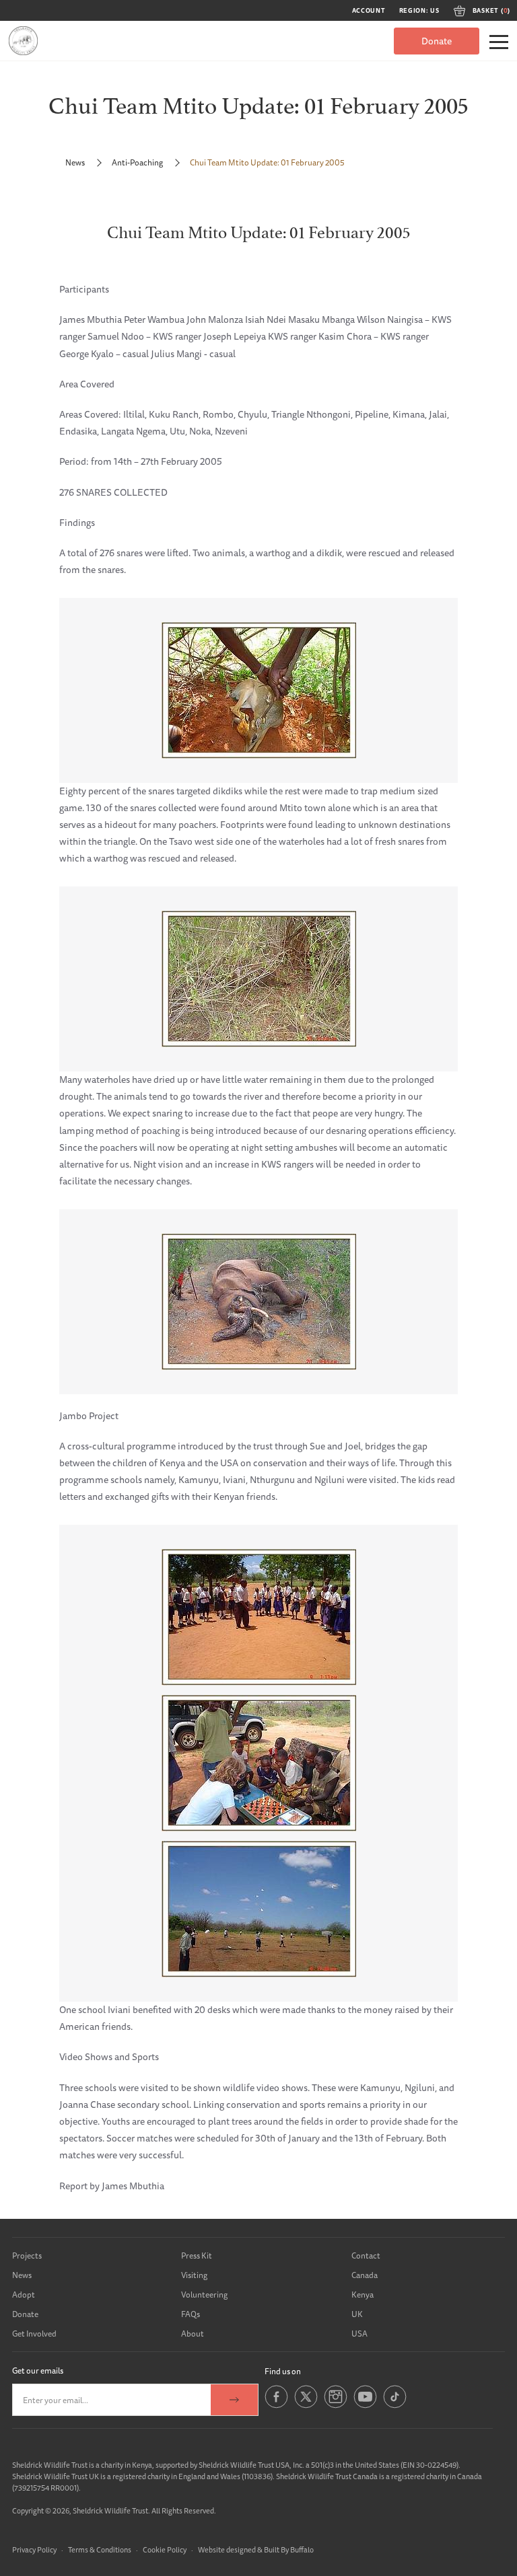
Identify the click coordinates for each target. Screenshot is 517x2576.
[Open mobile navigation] (499, 42)
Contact (366, 2256)
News (75, 162)
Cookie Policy (165, 2549)
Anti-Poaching (137, 162)
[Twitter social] (306, 2405)
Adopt (24, 2295)
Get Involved (34, 2334)
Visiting (194, 2275)
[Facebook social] (276, 2405)
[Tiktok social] (395, 2405)
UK (357, 2314)
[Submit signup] (234, 2400)
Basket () (491, 11)
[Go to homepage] (23, 41)
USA (359, 2334)
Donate (437, 41)
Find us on (283, 2371)
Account (369, 11)
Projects (27, 2256)
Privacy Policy (34, 2549)
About (193, 2334)
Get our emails (38, 2371)
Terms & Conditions (100, 2549)
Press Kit (197, 2256)
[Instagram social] (336, 2405)
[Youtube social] (365, 2405)
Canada (365, 2275)
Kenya (363, 2295)
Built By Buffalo (289, 2549)
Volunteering (204, 2295)
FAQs (191, 2314)
